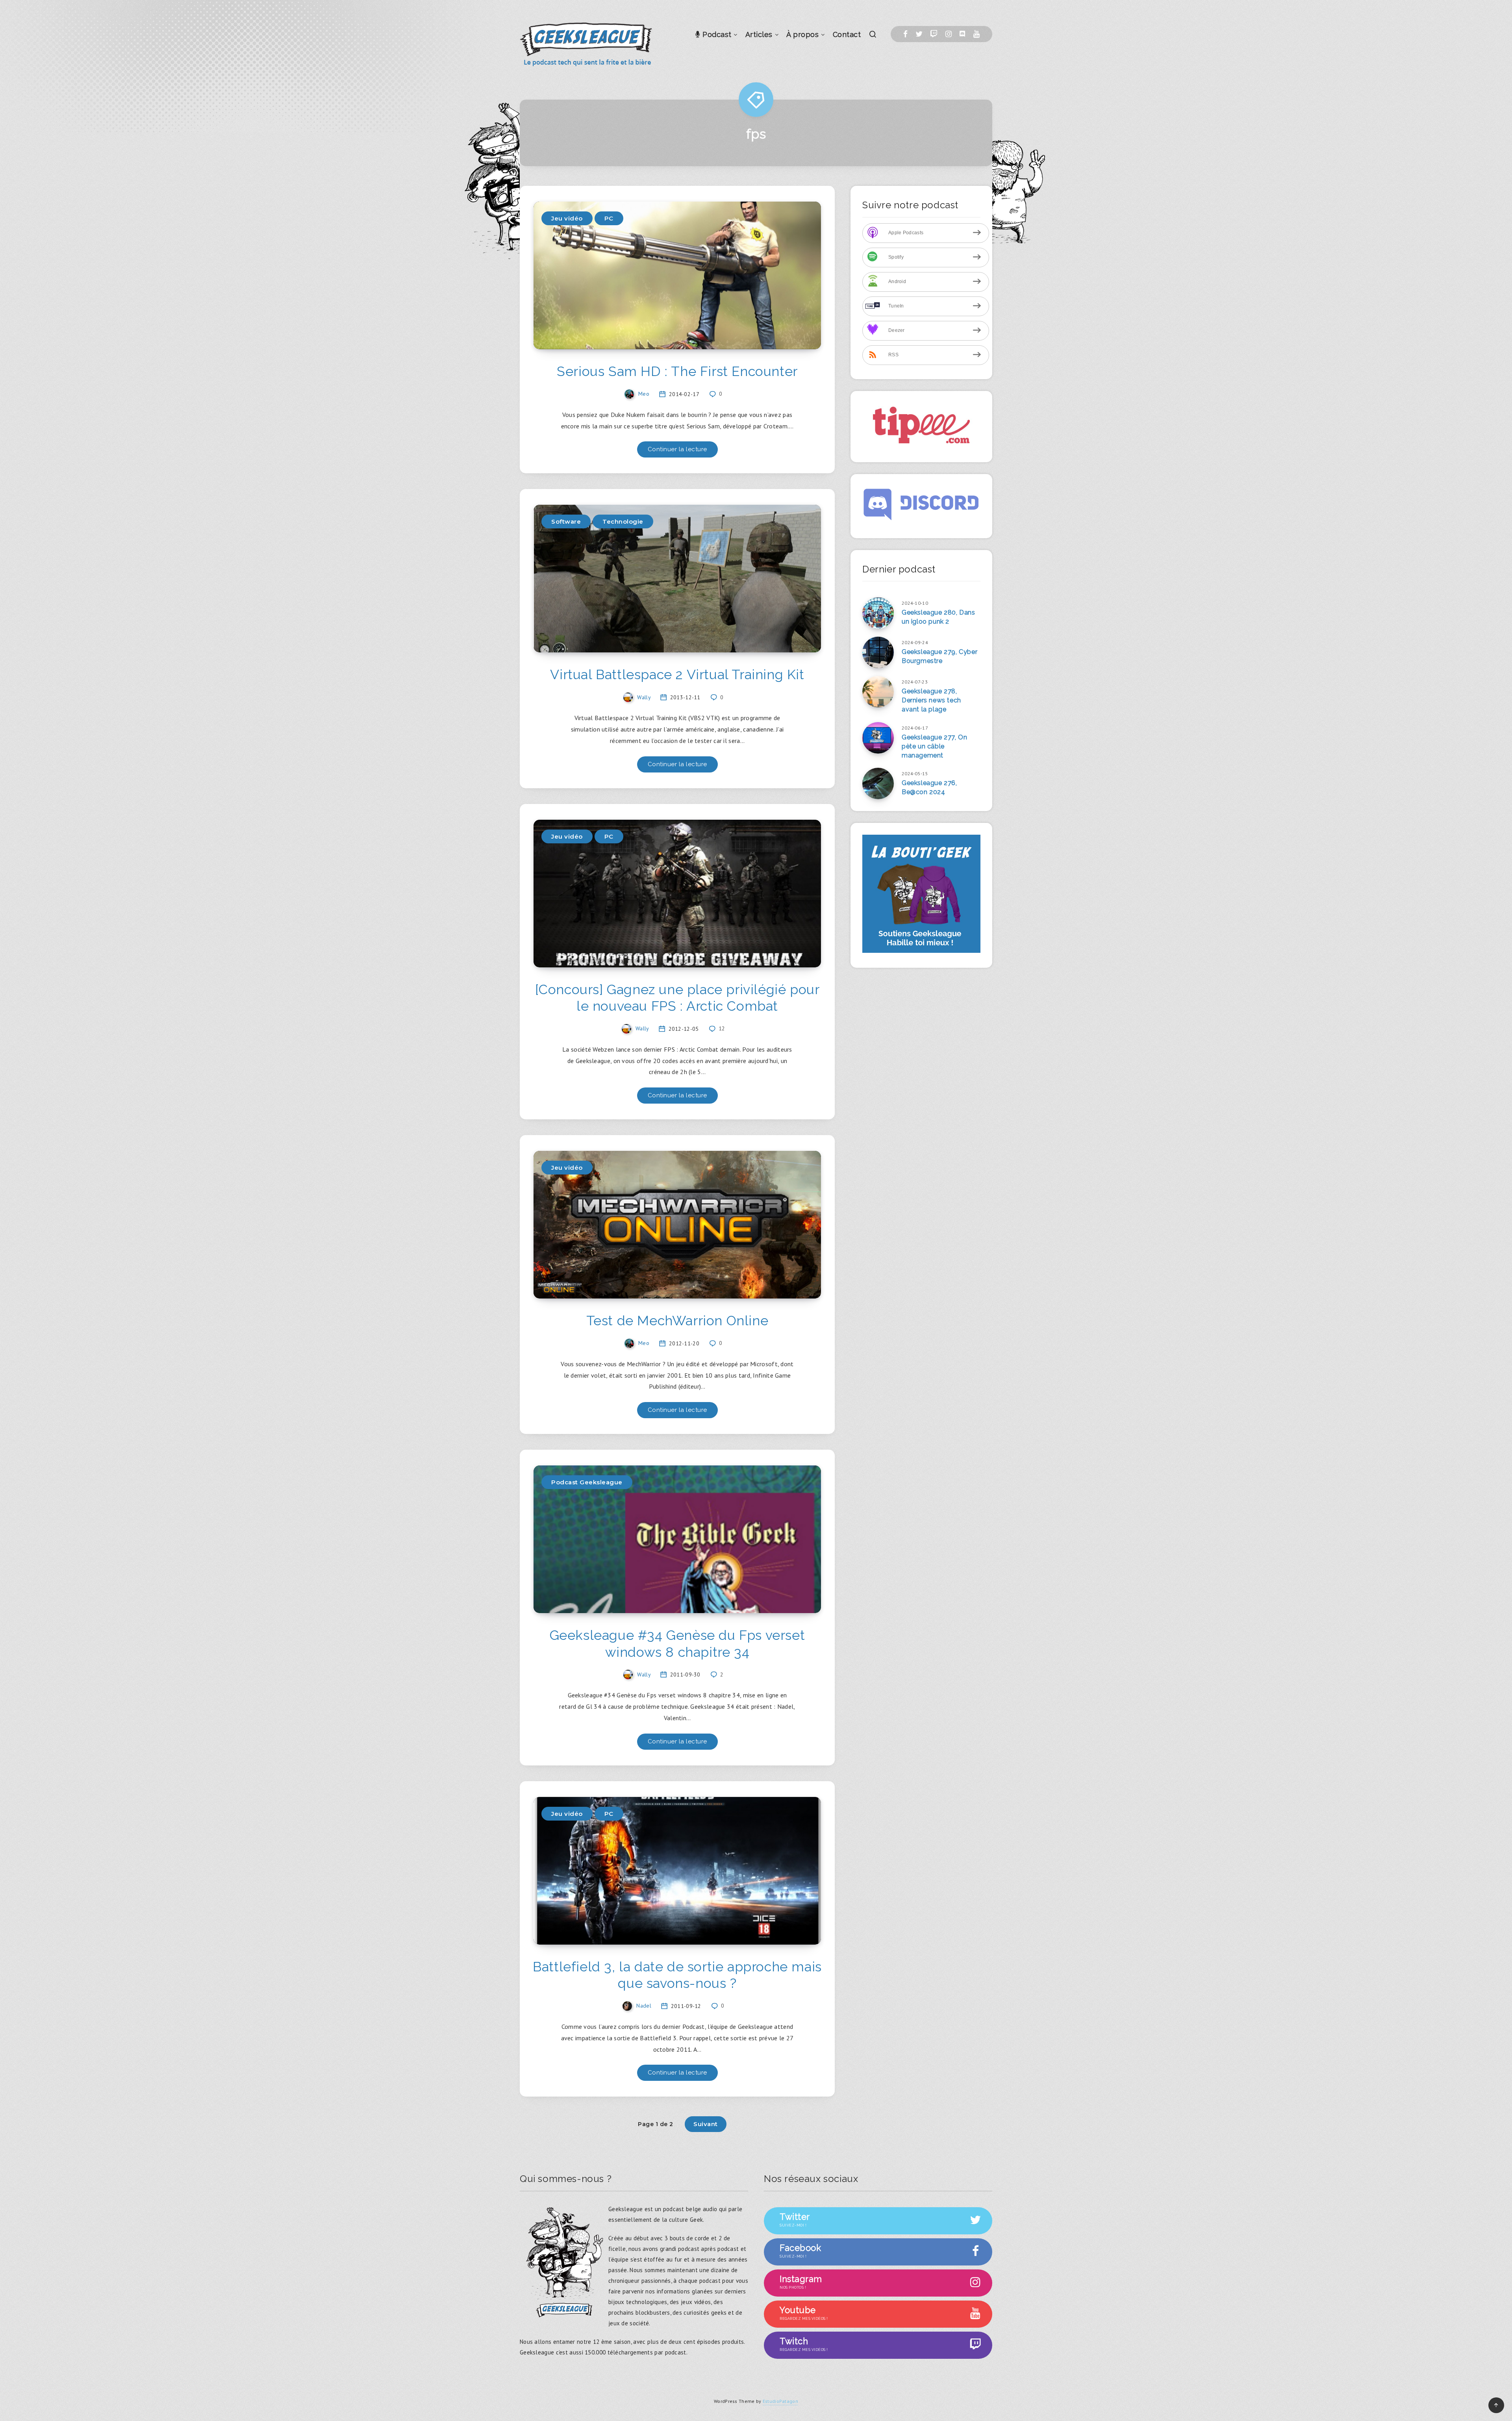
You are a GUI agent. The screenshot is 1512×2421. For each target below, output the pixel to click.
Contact (847, 34)
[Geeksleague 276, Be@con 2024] (878, 784)
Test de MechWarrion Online (677, 1321)
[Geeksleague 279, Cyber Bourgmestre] (878, 652)
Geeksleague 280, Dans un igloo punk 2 (939, 617)
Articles (759, 34)
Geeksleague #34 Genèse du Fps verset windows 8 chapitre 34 (677, 1644)
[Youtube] (976, 34)
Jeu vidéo (567, 218)
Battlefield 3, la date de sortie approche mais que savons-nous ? (677, 1975)
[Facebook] (905, 34)
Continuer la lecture (677, 449)
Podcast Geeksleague (587, 1482)
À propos (802, 34)
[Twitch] (934, 34)
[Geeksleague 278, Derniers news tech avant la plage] (878, 692)
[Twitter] (919, 34)
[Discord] (962, 34)
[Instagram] (949, 34)
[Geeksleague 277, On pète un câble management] (878, 738)
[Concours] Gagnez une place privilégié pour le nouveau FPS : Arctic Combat (677, 998)
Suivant (706, 2124)
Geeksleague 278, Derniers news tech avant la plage (931, 700)
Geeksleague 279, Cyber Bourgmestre (939, 656)
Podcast (716, 34)
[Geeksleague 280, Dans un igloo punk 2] (878, 613)
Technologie (623, 521)
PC (609, 218)
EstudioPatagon (780, 2401)
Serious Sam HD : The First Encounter (677, 371)
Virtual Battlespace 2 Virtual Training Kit (677, 674)
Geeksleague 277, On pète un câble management (934, 746)
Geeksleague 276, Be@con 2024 (929, 787)
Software (566, 521)
